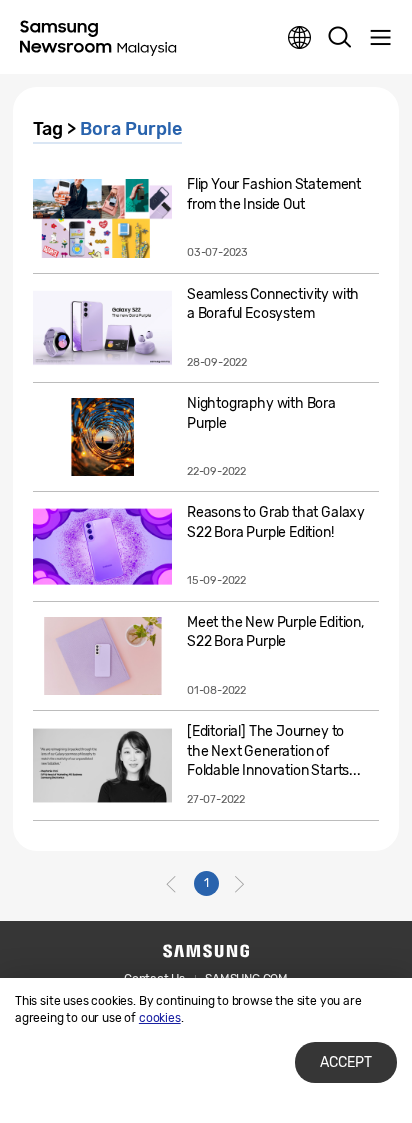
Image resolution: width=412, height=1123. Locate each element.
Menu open (380, 38)
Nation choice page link (300, 38)
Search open (340, 38)
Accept (346, 1062)
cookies (160, 1018)
